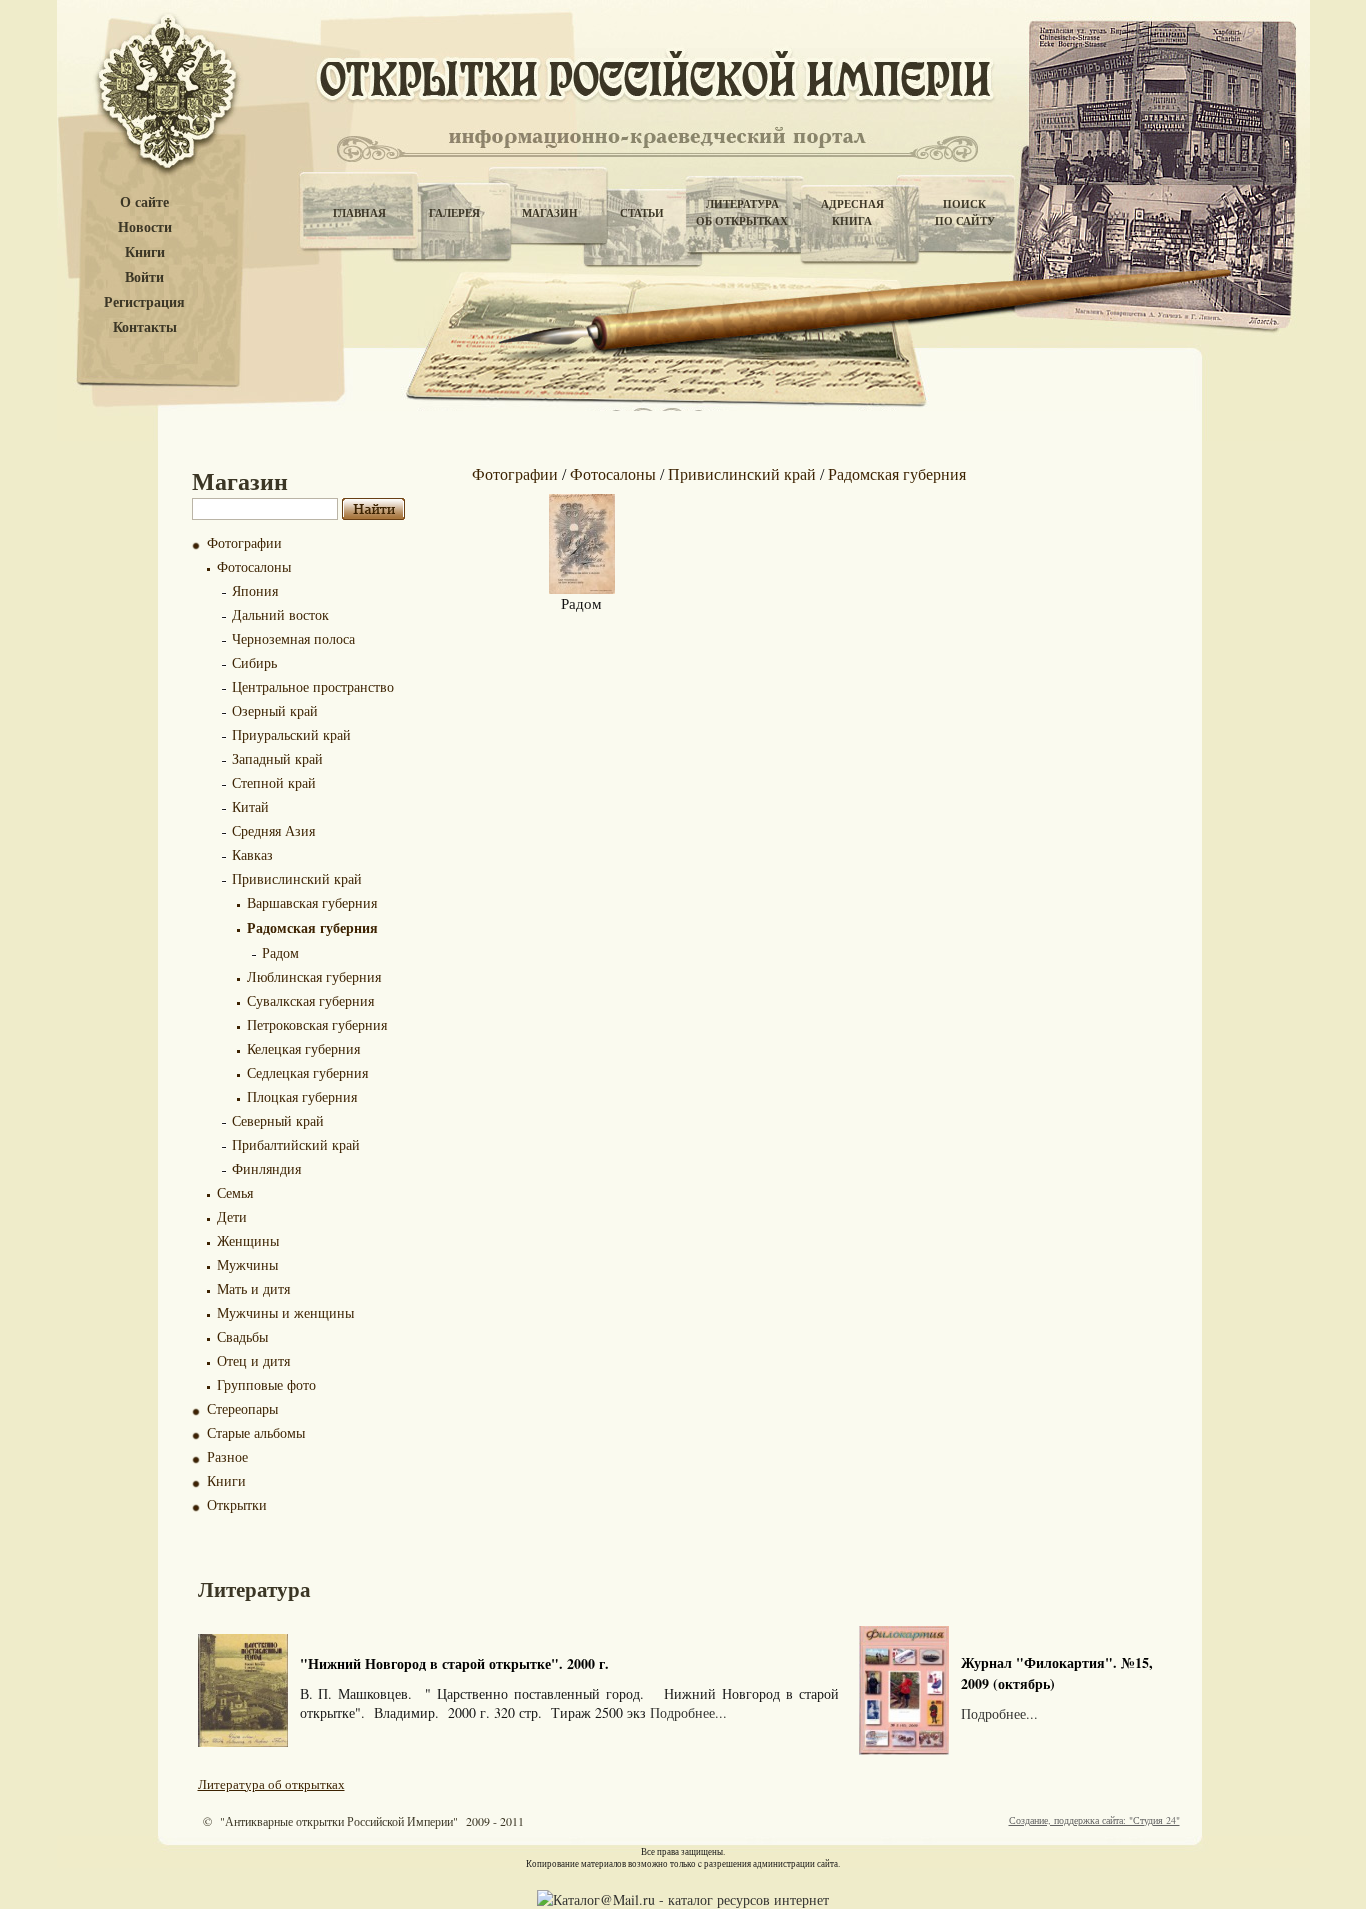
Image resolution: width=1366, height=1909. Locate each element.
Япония (255, 590)
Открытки (237, 1504)
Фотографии (244, 542)
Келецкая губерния (303, 1048)
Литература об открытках (271, 1784)
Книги (145, 252)
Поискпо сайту (965, 212)
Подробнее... (688, 1712)
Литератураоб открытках (742, 212)
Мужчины (247, 1264)
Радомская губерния (312, 927)
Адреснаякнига (852, 212)
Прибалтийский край (296, 1144)
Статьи (642, 213)
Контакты (145, 327)
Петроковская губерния (317, 1024)
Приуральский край (291, 734)
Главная (359, 213)
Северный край (278, 1120)
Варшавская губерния (312, 902)
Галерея (454, 213)
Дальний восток (280, 614)
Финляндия (266, 1168)
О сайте (144, 202)
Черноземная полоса (293, 638)
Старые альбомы (256, 1432)
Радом (280, 952)
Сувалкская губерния (310, 1000)
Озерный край (275, 710)
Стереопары (242, 1408)
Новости (145, 227)
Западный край (277, 758)
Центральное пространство (313, 686)
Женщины (248, 1240)
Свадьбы (242, 1336)
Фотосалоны (254, 566)
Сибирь (254, 662)
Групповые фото (266, 1384)
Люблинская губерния (314, 976)
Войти (144, 277)
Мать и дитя (253, 1288)
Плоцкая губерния (302, 1096)
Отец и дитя (253, 1360)
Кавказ (252, 854)
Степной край (274, 782)
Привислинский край (297, 878)
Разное (227, 1456)
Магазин (550, 213)
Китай (250, 806)
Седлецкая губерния (307, 1072)
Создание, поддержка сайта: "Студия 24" (1094, 1820)
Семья (235, 1192)
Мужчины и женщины (285, 1312)
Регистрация (144, 302)
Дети (232, 1216)
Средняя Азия (273, 830)
